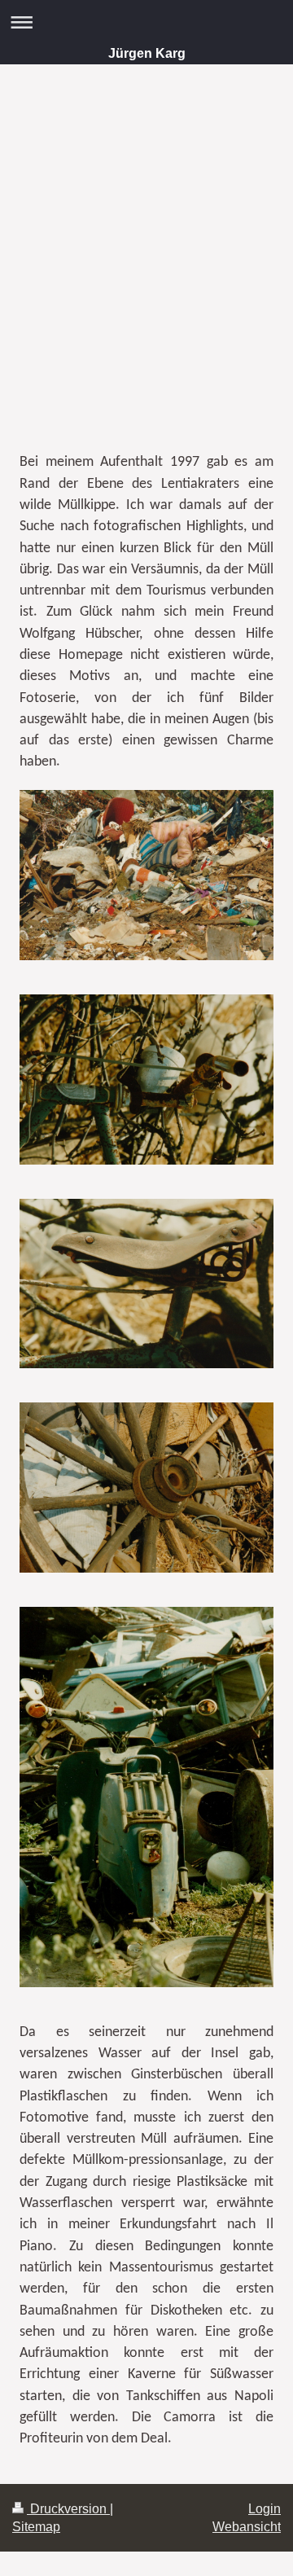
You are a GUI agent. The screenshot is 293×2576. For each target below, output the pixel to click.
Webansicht (247, 2527)
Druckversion (68, 2509)
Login (265, 2509)
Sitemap (36, 2527)
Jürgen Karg (147, 53)
